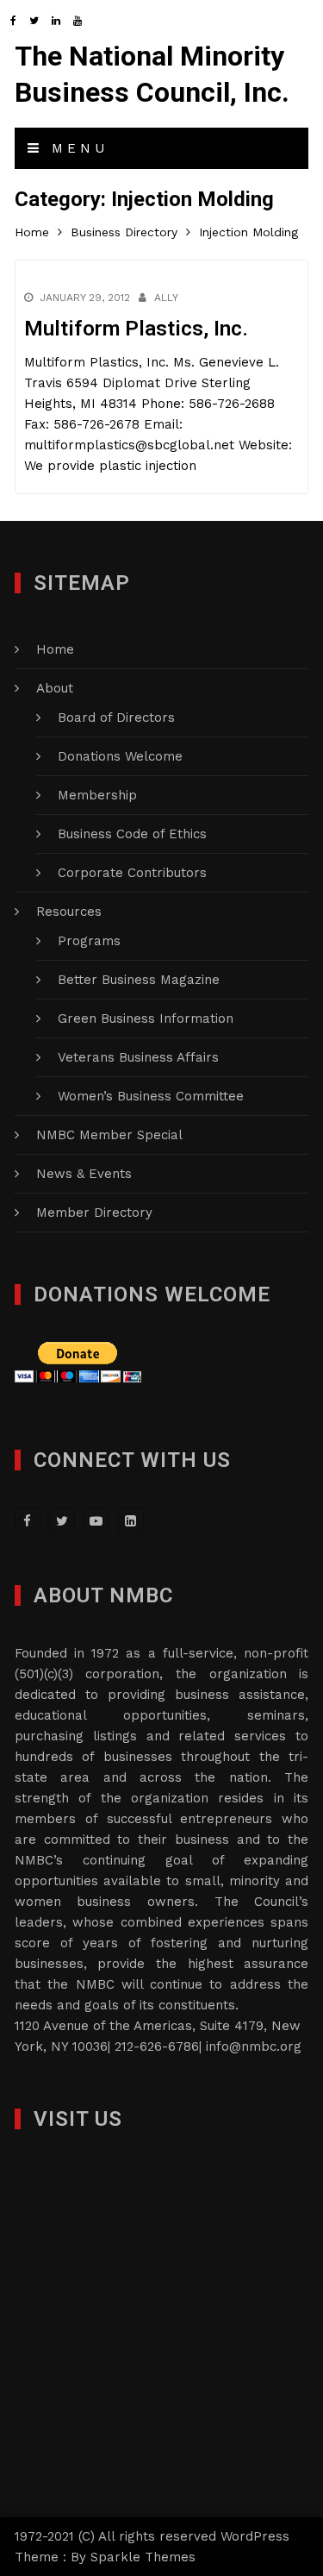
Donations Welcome (120, 756)
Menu (76, 148)
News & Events (84, 1174)
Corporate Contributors (132, 873)
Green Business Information (146, 1018)
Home (55, 649)
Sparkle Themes (143, 2557)
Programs (89, 941)
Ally (166, 298)
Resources (69, 912)
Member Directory (94, 1213)
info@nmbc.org (254, 2046)
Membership (97, 795)
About (55, 688)
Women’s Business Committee (151, 1096)
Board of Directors (116, 718)
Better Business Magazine (139, 980)
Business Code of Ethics (132, 834)
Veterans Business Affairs (138, 1057)
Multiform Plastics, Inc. (136, 329)
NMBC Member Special (109, 1135)
